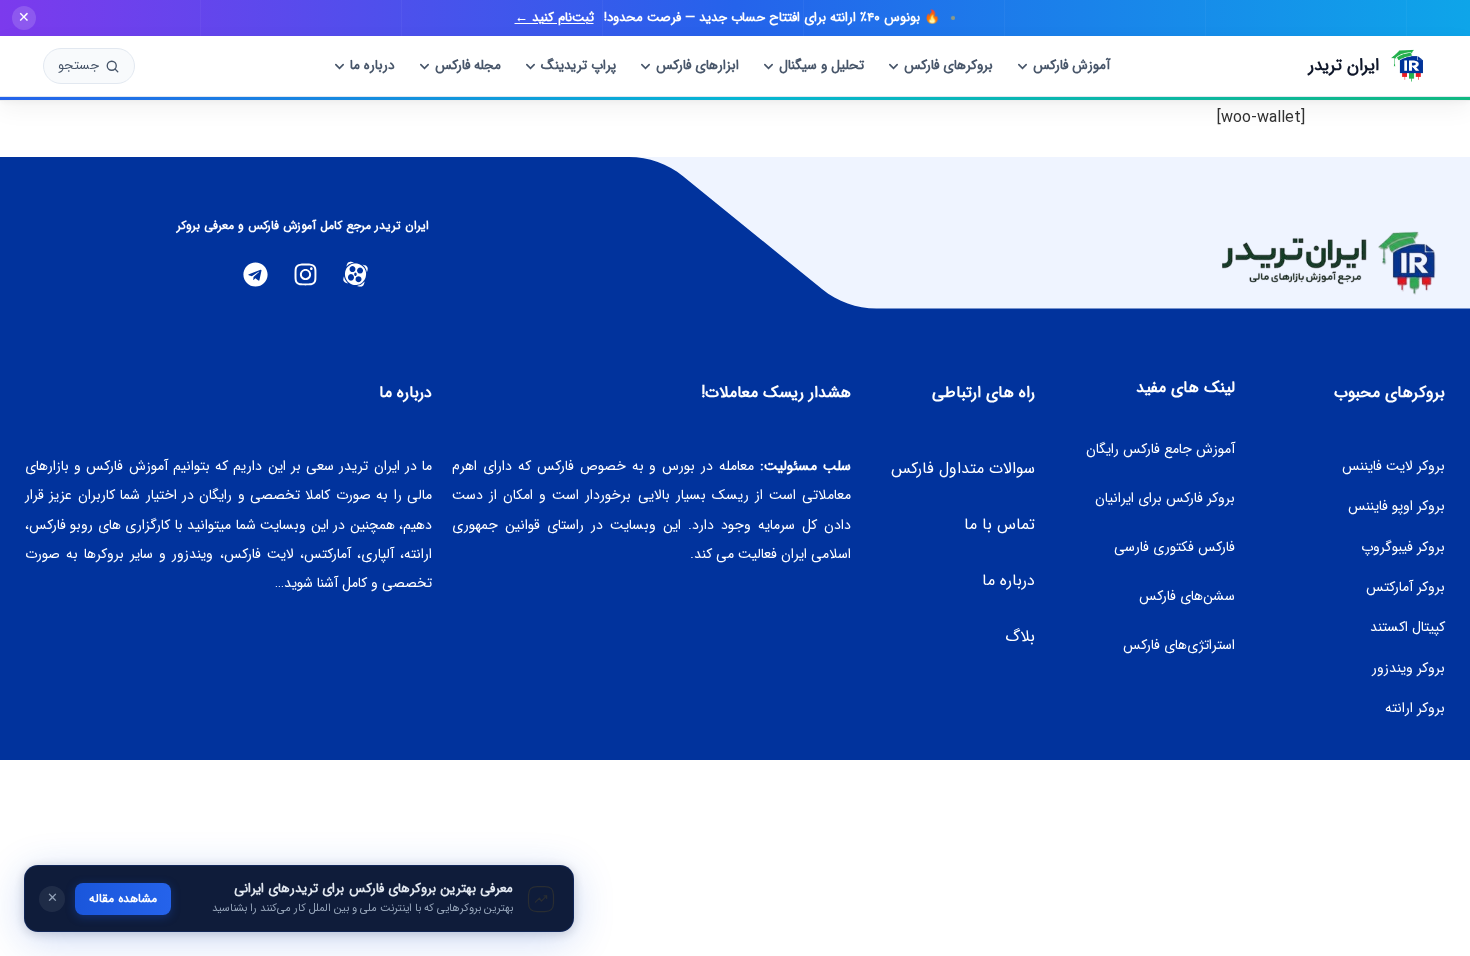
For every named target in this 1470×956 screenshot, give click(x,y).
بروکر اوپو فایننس (1396, 506)
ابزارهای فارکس (697, 65)
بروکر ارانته (1415, 708)
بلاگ (1020, 636)
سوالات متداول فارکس (963, 468)
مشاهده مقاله (123, 898)
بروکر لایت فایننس (1393, 466)
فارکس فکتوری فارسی (1174, 547)
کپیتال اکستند (1407, 627)
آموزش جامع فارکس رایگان (1160, 449)
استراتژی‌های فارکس (1179, 645)
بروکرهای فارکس (948, 65)
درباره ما (372, 65)
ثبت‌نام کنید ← (554, 18)
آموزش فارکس (1071, 65)
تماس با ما (999, 524)
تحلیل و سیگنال (821, 65)
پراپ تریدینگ (578, 65)
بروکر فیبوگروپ (1403, 547)
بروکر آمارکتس (1405, 587)
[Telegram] (256, 275)
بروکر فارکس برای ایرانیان (1165, 498)
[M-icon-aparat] (356, 275)
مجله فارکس (468, 65)
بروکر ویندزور (1408, 668)
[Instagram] (306, 275)
